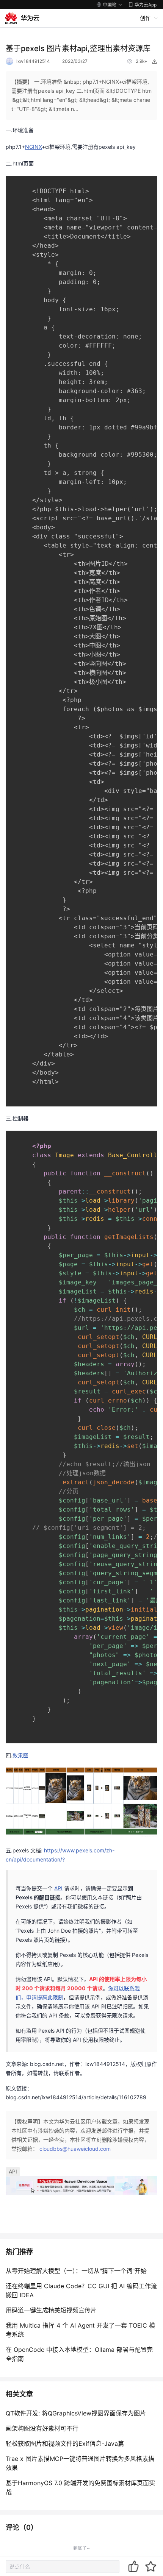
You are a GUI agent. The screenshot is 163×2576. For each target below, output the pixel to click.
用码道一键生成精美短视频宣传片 (51, 2310)
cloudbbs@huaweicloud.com (75, 2149)
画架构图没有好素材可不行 (42, 2428)
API (13, 2171)
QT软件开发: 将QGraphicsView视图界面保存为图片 (76, 2413)
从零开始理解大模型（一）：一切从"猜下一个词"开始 (76, 2271)
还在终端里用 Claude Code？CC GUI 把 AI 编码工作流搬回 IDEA (81, 2290)
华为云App (146, 5)
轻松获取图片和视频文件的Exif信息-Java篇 (65, 2443)
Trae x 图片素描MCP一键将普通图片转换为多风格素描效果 (80, 2463)
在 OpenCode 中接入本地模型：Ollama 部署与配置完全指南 (79, 2354)
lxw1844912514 (33, 61)
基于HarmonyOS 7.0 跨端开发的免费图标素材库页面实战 (80, 2487)
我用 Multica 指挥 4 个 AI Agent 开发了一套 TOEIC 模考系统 (80, 2330)
